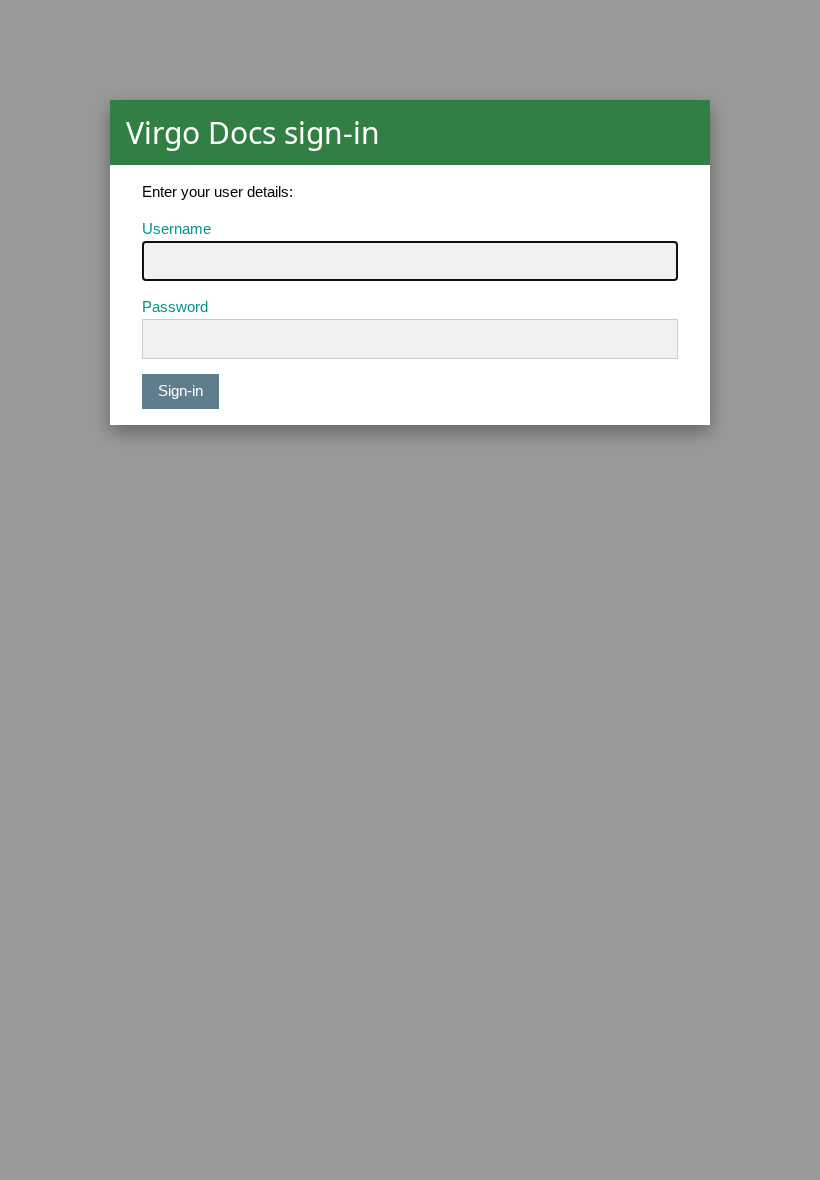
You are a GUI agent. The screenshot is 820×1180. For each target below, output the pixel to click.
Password (175, 306)
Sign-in (180, 390)
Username (176, 228)
